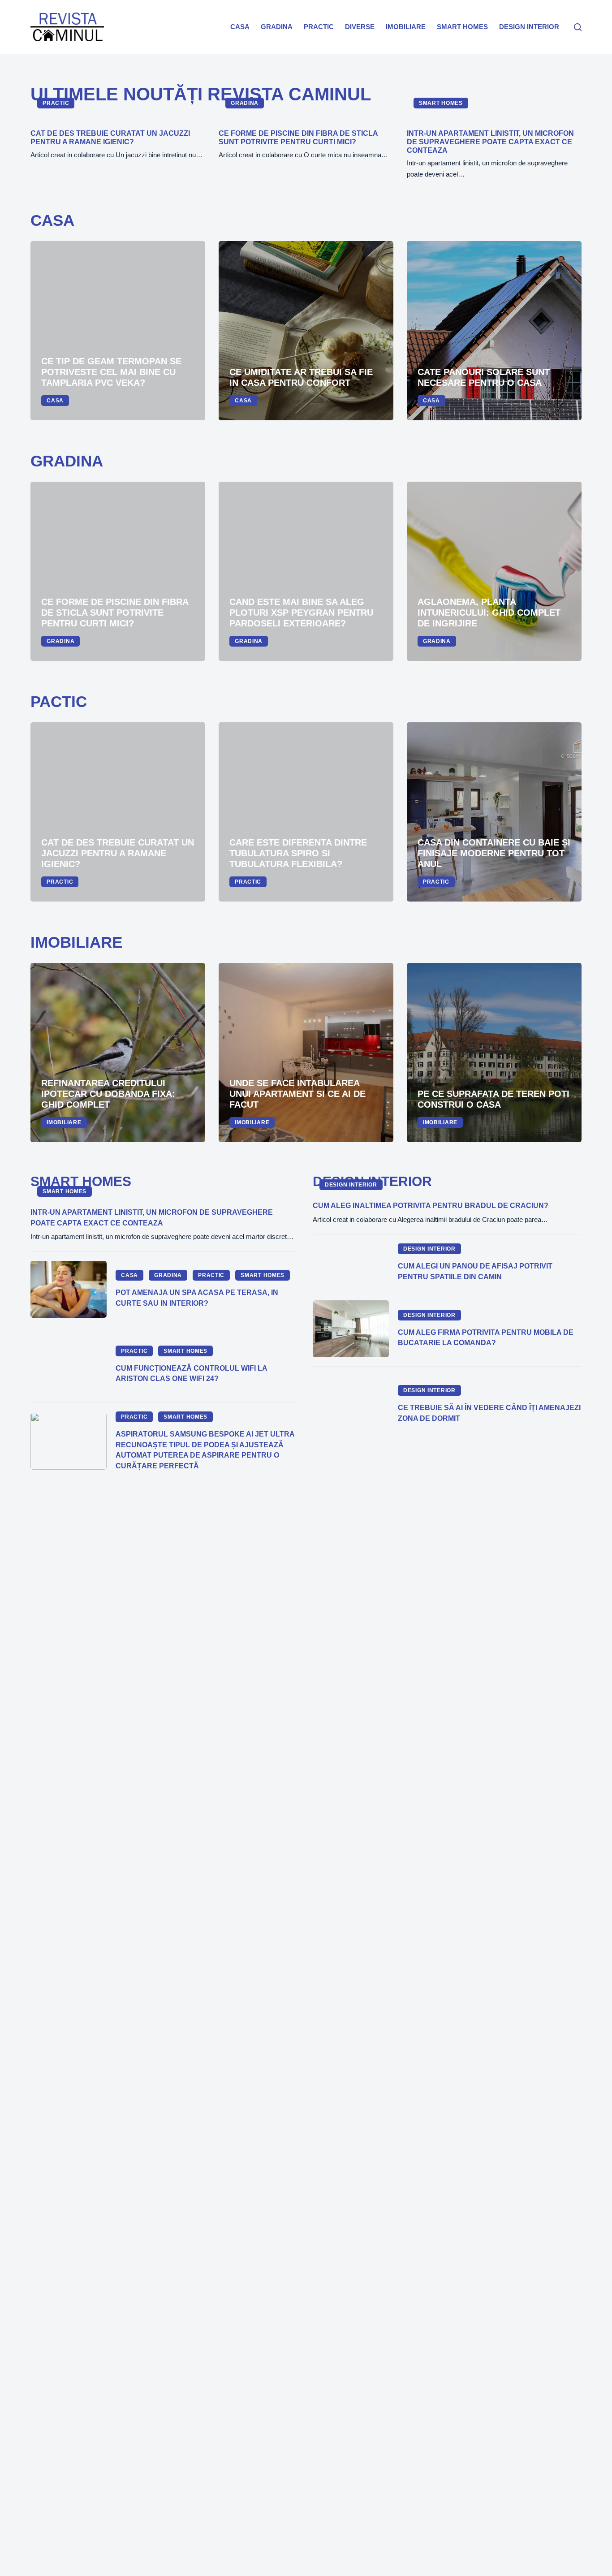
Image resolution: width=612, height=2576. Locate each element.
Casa (240, 27)
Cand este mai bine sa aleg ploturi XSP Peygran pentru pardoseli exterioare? (301, 613)
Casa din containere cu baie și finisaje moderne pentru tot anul (494, 853)
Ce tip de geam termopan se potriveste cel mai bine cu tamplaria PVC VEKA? (111, 372)
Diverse (360, 27)
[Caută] (578, 27)
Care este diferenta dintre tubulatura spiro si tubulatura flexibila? (298, 853)
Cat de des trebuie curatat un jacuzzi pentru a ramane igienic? (110, 138)
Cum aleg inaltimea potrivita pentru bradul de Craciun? (431, 1206)
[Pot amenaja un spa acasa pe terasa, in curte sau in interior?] (69, 1289)
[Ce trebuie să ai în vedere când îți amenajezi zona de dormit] (351, 1404)
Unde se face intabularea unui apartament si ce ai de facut (297, 1094)
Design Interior (529, 27)
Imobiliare (406, 27)
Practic (319, 27)
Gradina (277, 27)
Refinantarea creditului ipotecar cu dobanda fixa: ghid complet (108, 1094)
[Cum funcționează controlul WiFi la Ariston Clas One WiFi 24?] (69, 1365)
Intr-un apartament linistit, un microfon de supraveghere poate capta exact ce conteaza (490, 142)
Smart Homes (462, 27)
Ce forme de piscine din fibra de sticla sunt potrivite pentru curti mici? (298, 138)
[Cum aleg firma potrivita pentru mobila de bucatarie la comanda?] (351, 1329)
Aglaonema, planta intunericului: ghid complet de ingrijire (489, 613)
